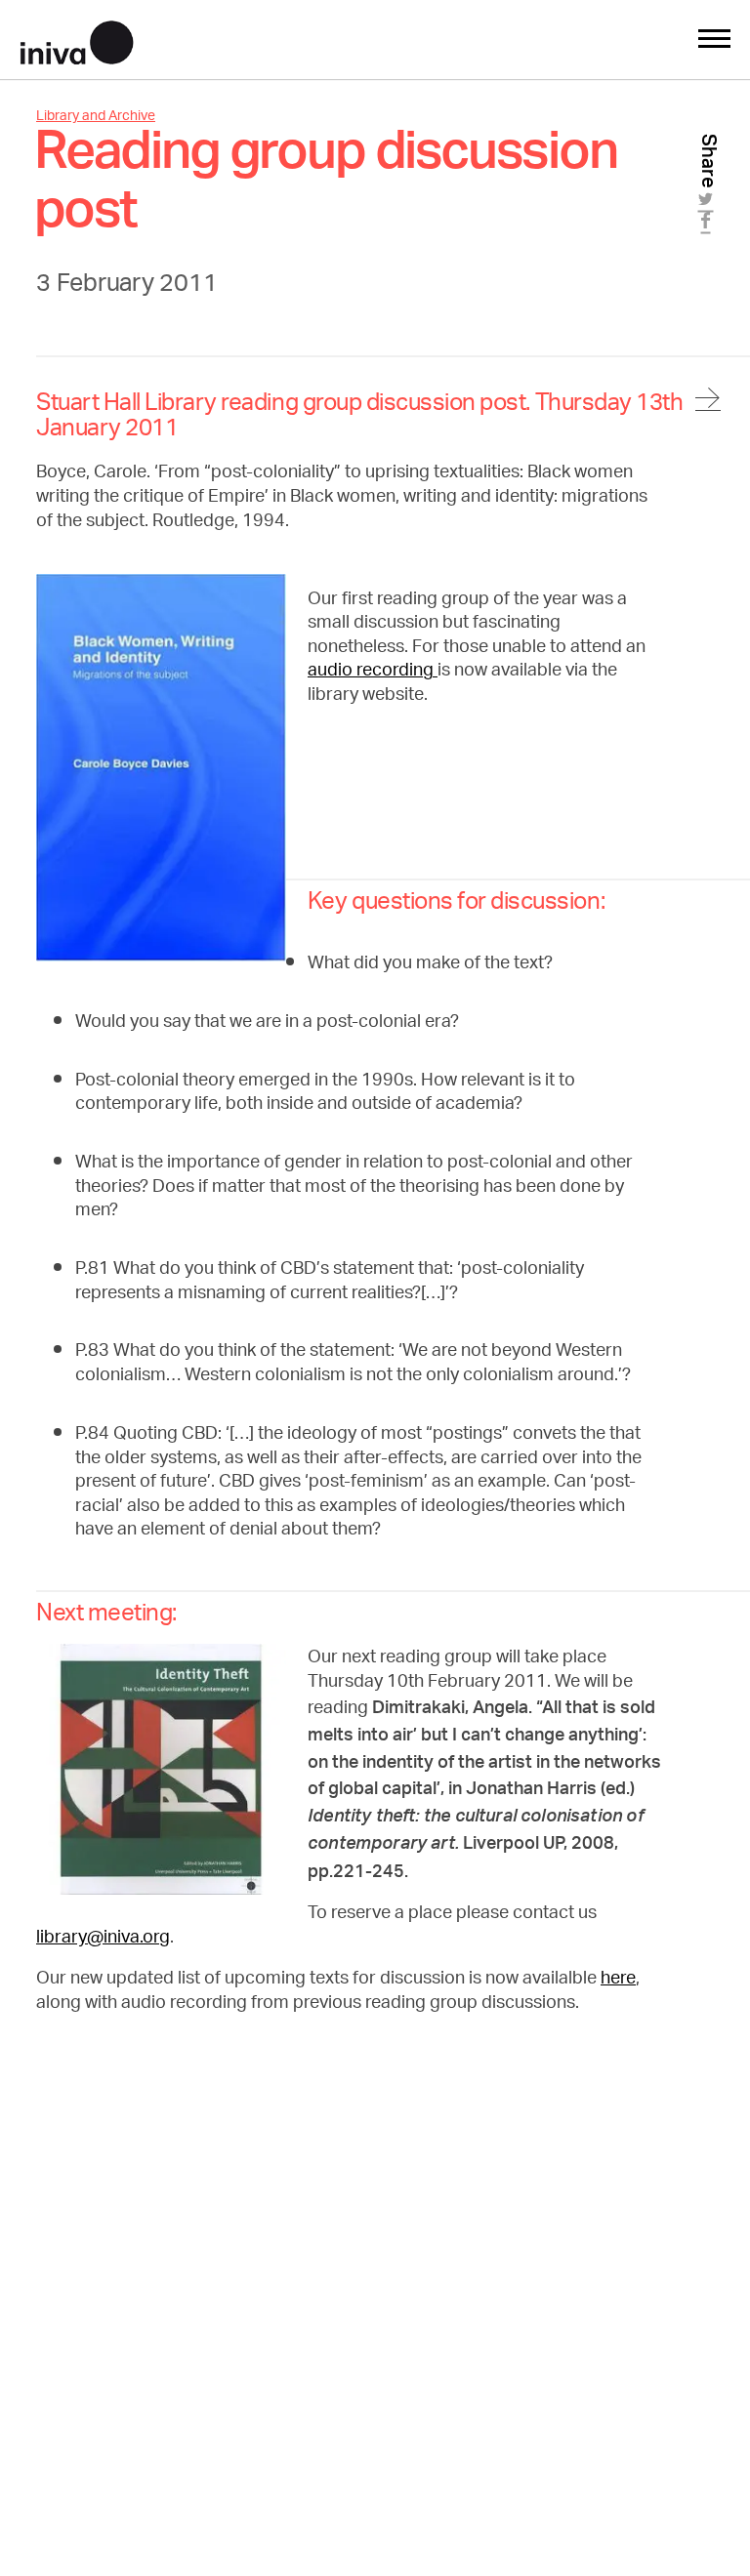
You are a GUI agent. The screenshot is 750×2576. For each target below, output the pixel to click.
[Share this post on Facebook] (708, 226)
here (618, 1980)
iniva (77, 40)
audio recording (373, 672)
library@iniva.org (103, 1939)
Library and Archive (96, 117)
